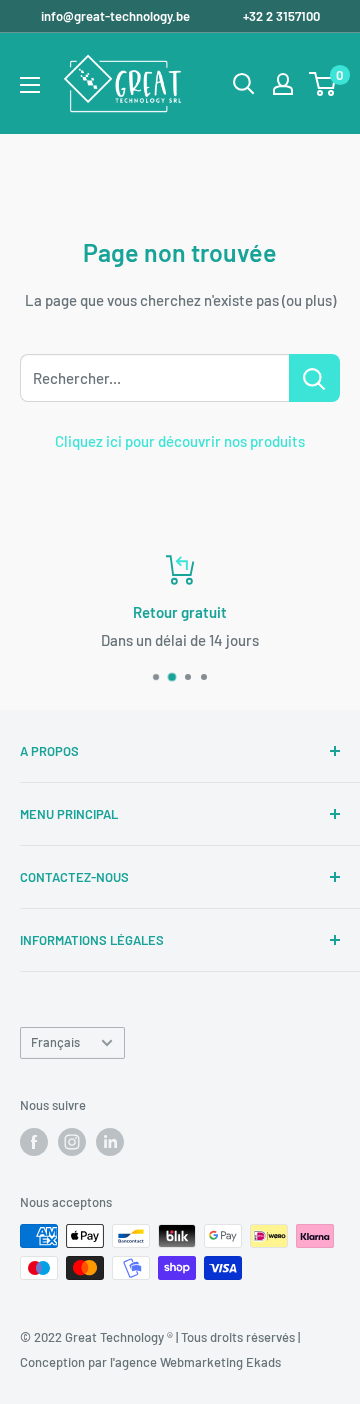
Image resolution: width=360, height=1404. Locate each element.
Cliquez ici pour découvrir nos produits (180, 441)
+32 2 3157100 (281, 16)
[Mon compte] (283, 84)
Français (55, 1042)
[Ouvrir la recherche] (244, 84)
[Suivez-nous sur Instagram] (72, 1142)
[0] (323, 84)
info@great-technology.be (117, 16)
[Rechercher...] (314, 378)
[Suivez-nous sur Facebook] (34, 1142)
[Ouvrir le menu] (30, 85)
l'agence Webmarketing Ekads (195, 1362)
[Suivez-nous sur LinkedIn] (110, 1142)
